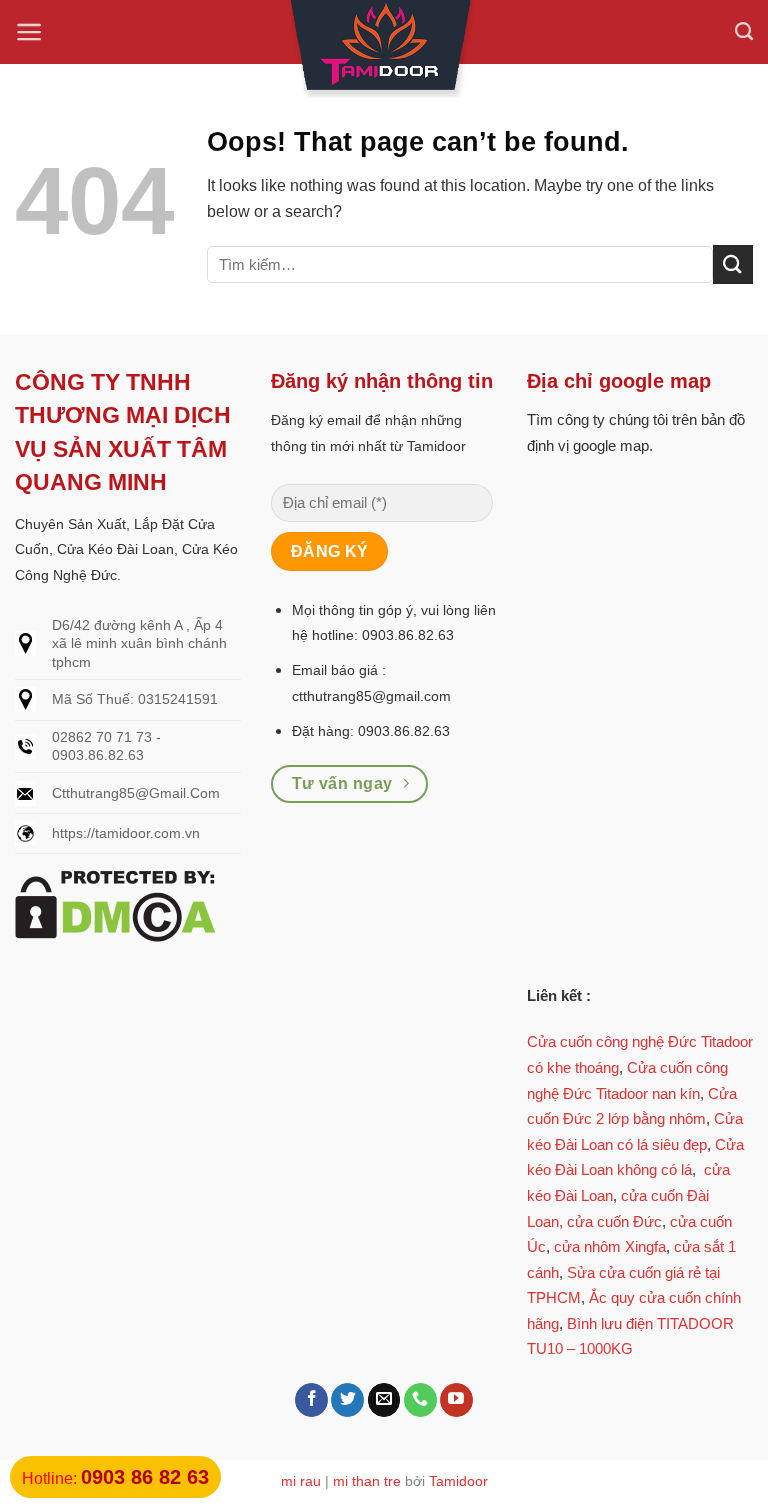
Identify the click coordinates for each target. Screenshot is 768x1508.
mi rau (301, 1481)
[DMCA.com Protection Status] (115, 904)
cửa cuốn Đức (614, 1221)
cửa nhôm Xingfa (610, 1246)
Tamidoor (458, 1481)
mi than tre (367, 1481)
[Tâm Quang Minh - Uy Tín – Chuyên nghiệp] (384, 49)
